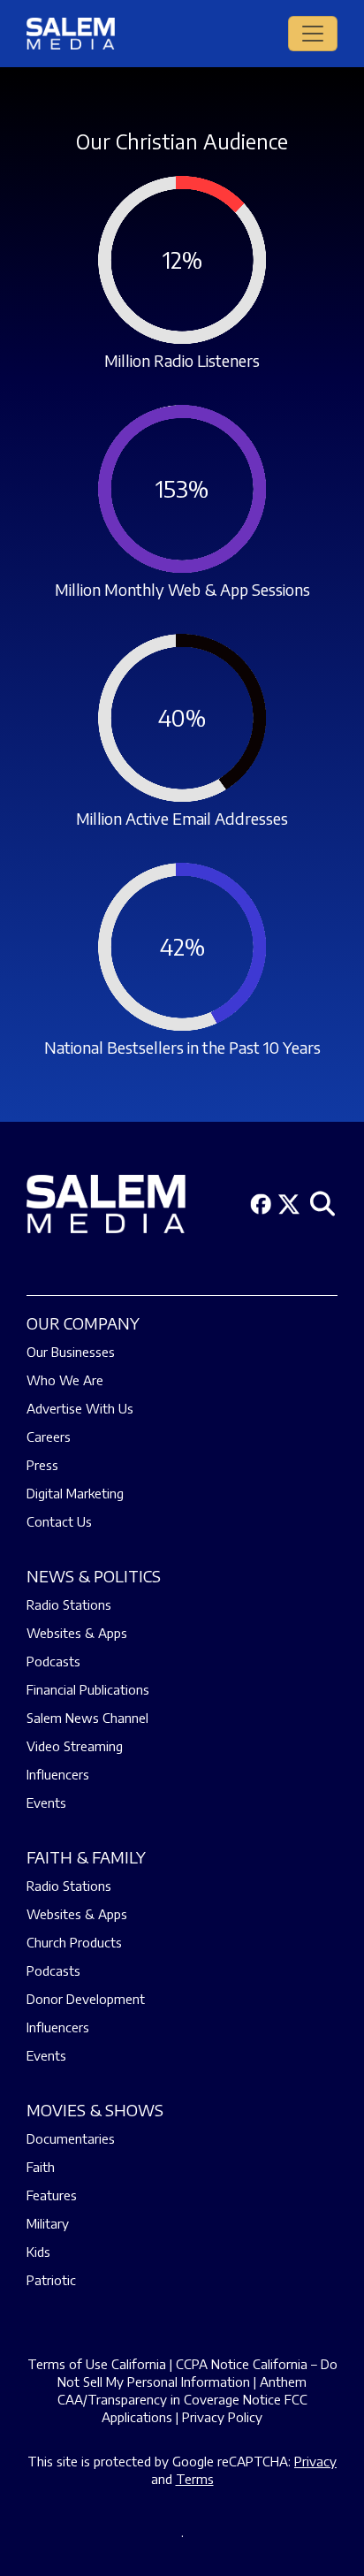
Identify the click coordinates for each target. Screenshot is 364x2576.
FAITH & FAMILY (86, 1857)
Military (48, 2223)
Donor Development (86, 1999)
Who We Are (65, 1380)
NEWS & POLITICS (94, 1576)
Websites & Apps (77, 1633)
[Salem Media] (71, 34)
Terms (195, 2479)
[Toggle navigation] (313, 34)
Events (46, 1802)
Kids (38, 2252)
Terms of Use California (97, 2364)
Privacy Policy (222, 2417)
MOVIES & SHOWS (95, 2110)
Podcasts (53, 1661)
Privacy (315, 2461)
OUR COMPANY (83, 1323)
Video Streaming (75, 1746)
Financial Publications (88, 1689)
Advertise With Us (80, 1408)
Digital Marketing (75, 1493)
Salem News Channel (87, 1718)
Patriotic (51, 2280)
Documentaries (71, 2138)
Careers (49, 1437)
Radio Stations (69, 1604)
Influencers (58, 1774)
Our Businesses (71, 1352)
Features (52, 2195)
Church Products (74, 1942)
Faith (41, 2167)
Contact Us (59, 1521)
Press (42, 1465)
